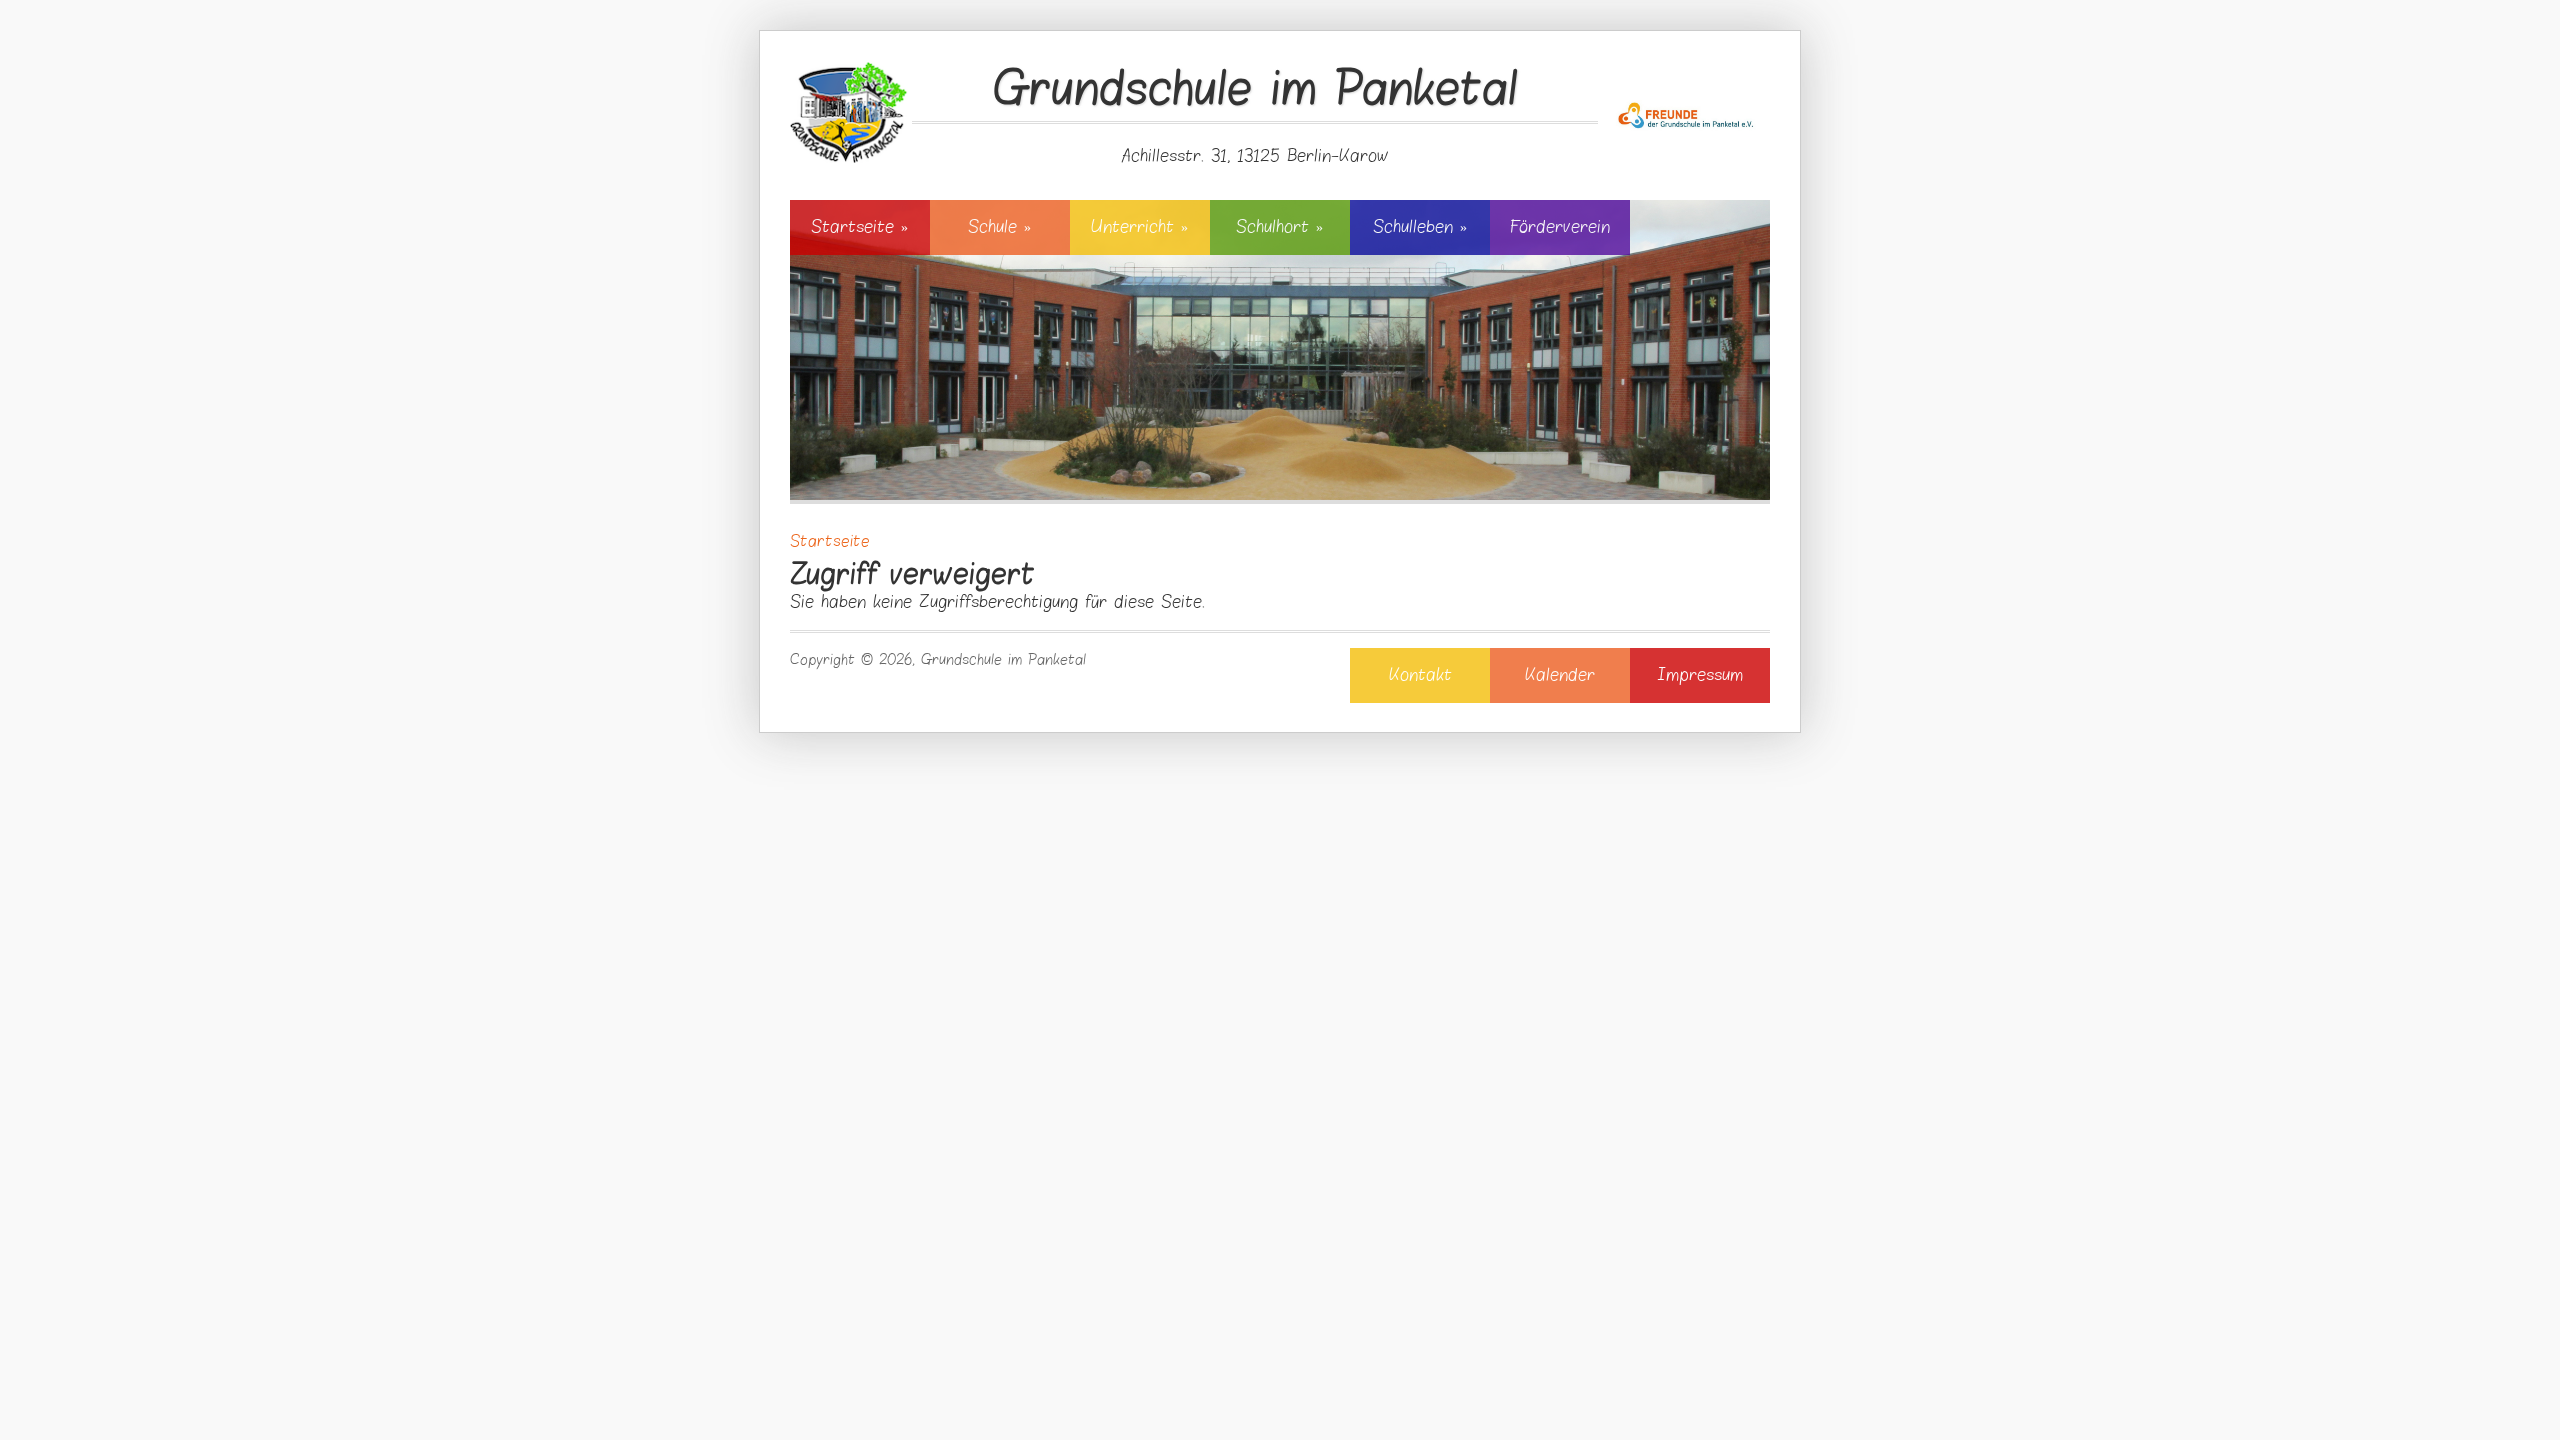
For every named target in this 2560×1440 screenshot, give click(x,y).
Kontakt (1420, 675)
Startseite (859, 227)
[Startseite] (849, 111)
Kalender (1560, 675)
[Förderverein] (1686, 96)
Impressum (1700, 675)
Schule (999, 227)
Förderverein (1560, 227)
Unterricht (1139, 227)
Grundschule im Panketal (1255, 90)
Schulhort (1279, 227)
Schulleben (1420, 227)
